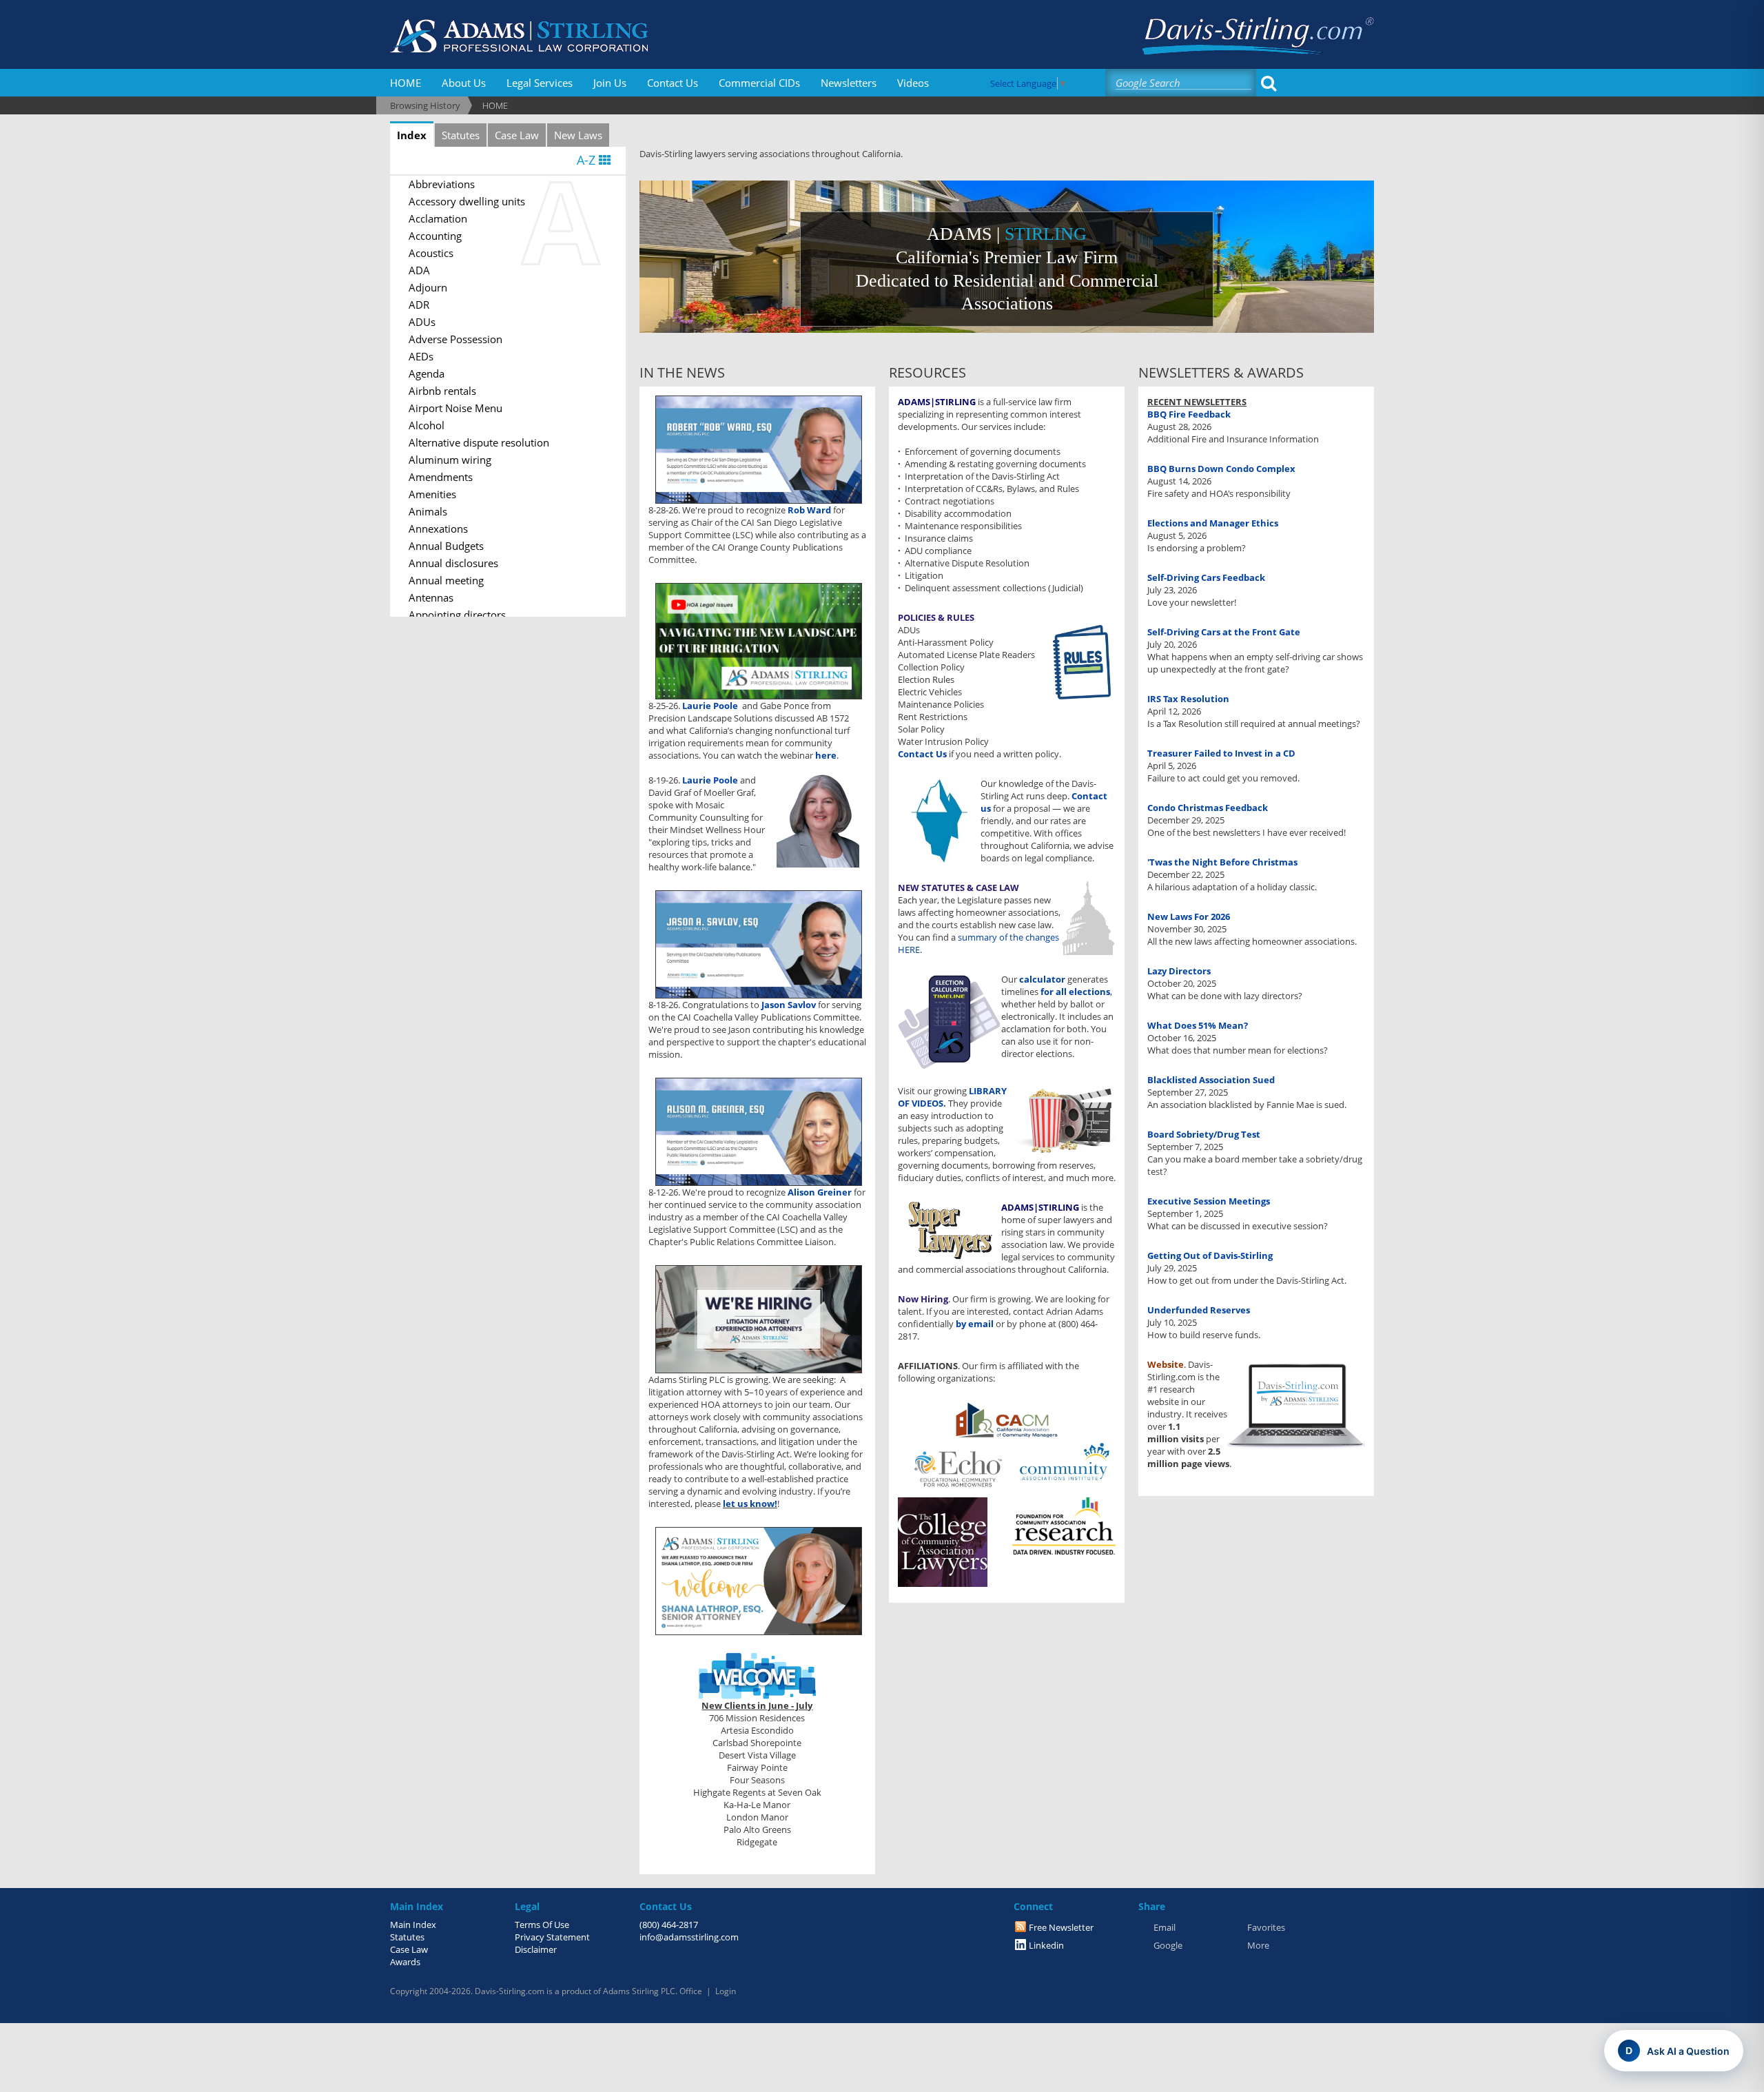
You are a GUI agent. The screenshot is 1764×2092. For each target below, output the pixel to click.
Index (412, 135)
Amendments (441, 477)
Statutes (461, 135)
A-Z (588, 160)
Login (726, 1991)
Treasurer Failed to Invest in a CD (1221, 753)
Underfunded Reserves (1199, 1310)
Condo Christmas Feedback (1208, 808)
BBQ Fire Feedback (1189, 414)
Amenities (432, 494)
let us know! (750, 1504)
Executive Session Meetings (1209, 1201)
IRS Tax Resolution (1188, 699)
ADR (419, 305)
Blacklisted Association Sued (1211, 1080)
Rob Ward (810, 510)
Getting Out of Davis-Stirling (1210, 1255)
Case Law (517, 135)
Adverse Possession (455, 339)
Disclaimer (536, 1949)
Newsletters (849, 83)
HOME (406, 83)
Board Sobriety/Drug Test (1204, 1134)
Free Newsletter (1061, 1927)
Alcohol (427, 425)
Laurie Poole (710, 706)
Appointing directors (457, 615)
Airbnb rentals (442, 391)
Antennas (431, 597)
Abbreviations (442, 184)
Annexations (438, 529)
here (826, 755)
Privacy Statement (552, 1937)
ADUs (422, 322)
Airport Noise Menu (455, 408)
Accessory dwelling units (467, 201)
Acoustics (431, 253)
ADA (419, 270)
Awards (405, 1962)
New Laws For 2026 (1189, 916)
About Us (464, 83)
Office (691, 1991)
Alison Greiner (821, 1192)
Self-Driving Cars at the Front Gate (1224, 632)
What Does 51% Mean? (1198, 1025)
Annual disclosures (453, 563)
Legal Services (540, 83)
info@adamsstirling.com (689, 1937)
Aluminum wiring (450, 460)
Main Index (413, 1925)
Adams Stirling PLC (639, 1991)
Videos (913, 83)
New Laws (578, 135)
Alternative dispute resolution (479, 442)
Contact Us (673, 83)
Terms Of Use (542, 1925)
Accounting (435, 236)
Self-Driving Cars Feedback (1206, 577)
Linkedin (1046, 1945)
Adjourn (428, 287)
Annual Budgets (446, 546)
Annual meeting (446, 580)
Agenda (427, 373)
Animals (428, 511)
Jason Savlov (789, 1005)
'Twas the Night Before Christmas (1222, 862)
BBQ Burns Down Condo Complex (1221, 469)
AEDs (421, 356)
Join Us (610, 83)
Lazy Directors (1179, 971)
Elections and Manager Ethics (1213, 523)
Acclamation (438, 218)
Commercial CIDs (759, 83)
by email (975, 1324)
